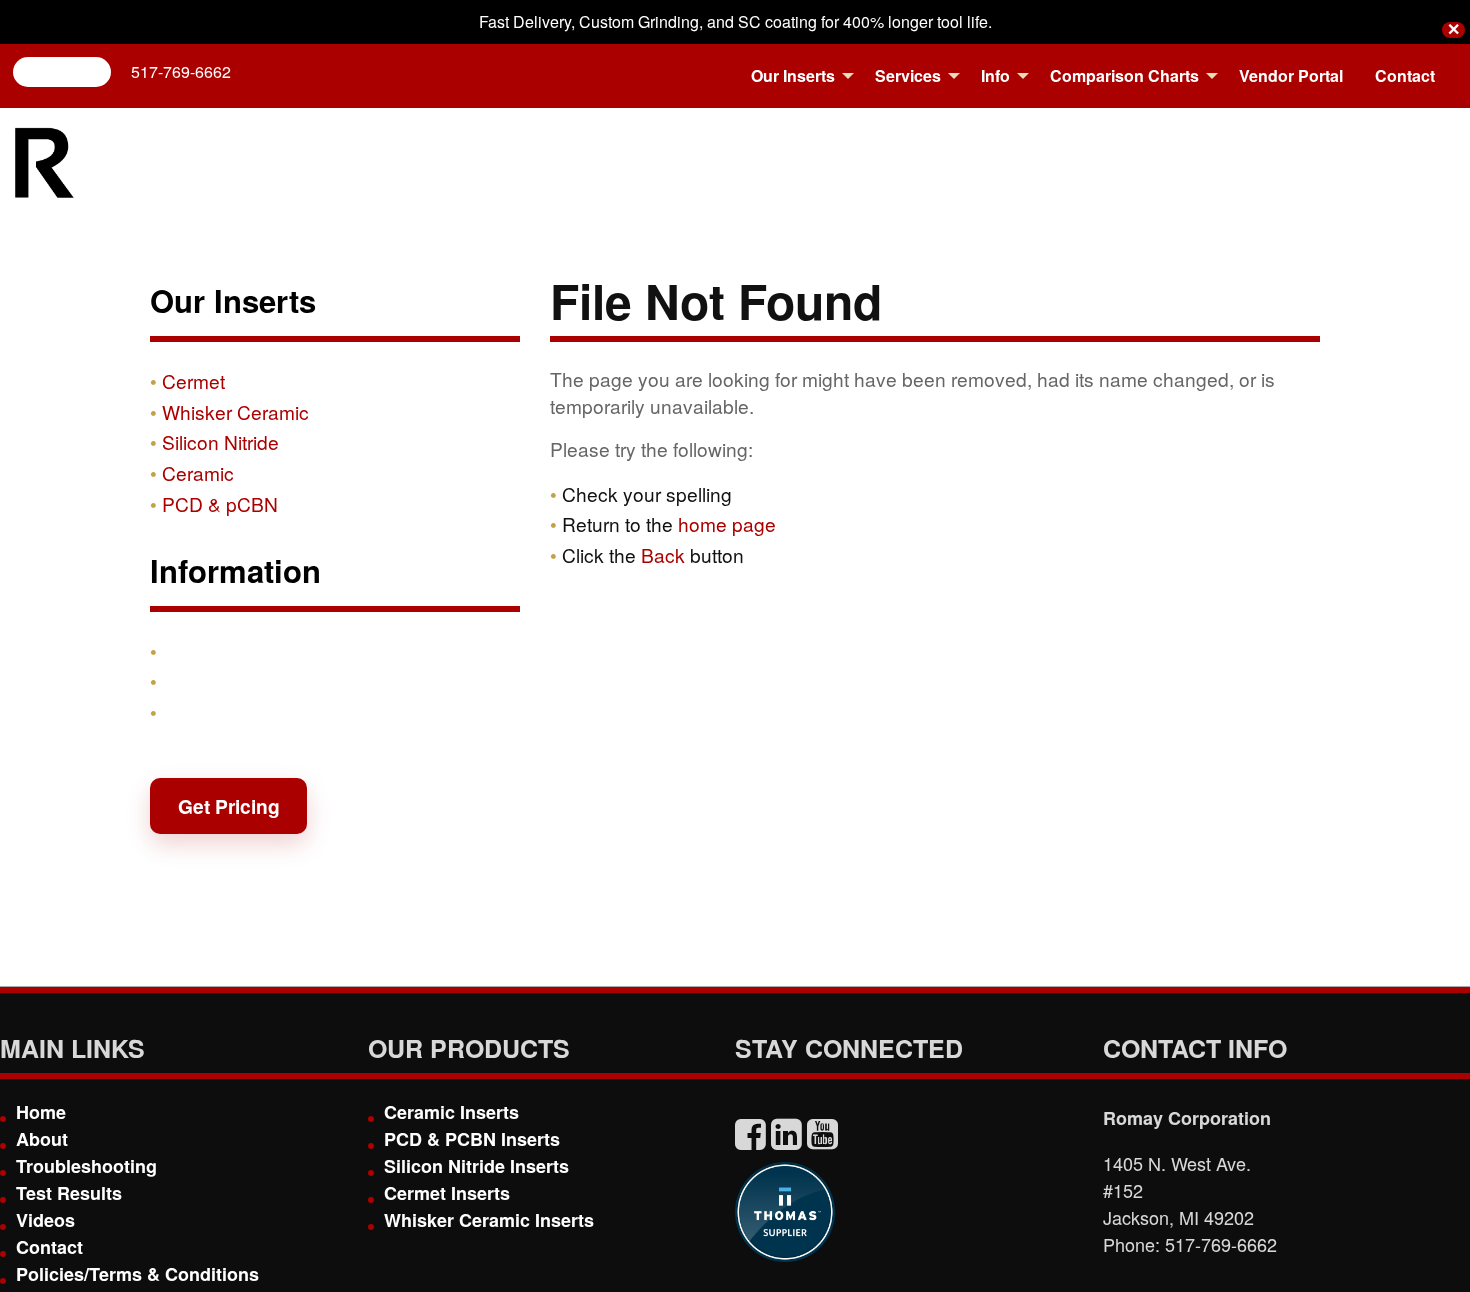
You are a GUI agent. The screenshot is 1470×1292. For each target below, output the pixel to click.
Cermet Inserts (447, 1193)
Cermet (193, 380)
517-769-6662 (181, 71)
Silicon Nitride (220, 441)
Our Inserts (793, 75)
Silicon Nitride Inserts (476, 1166)
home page (727, 523)
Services (908, 75)
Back (663, 554)
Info (995, 75)
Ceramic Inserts (451, 1112)
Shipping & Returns (252, 681)
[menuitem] (797, 76)
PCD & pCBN (220, 503)
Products (204, 651)
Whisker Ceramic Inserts (489, 1220)
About (42, 1139)
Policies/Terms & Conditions (137, 1274)
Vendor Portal (1291, 75)
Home (41, 1112)
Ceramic (198, 472)
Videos (45, 1220)
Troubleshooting (86, 1166)
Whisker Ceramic (235, 411)
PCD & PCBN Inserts (472, 1139)
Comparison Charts (1124, 75)
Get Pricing (229, 806)
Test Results (69, 1193)
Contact (1405, 75)
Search (70, 71)
